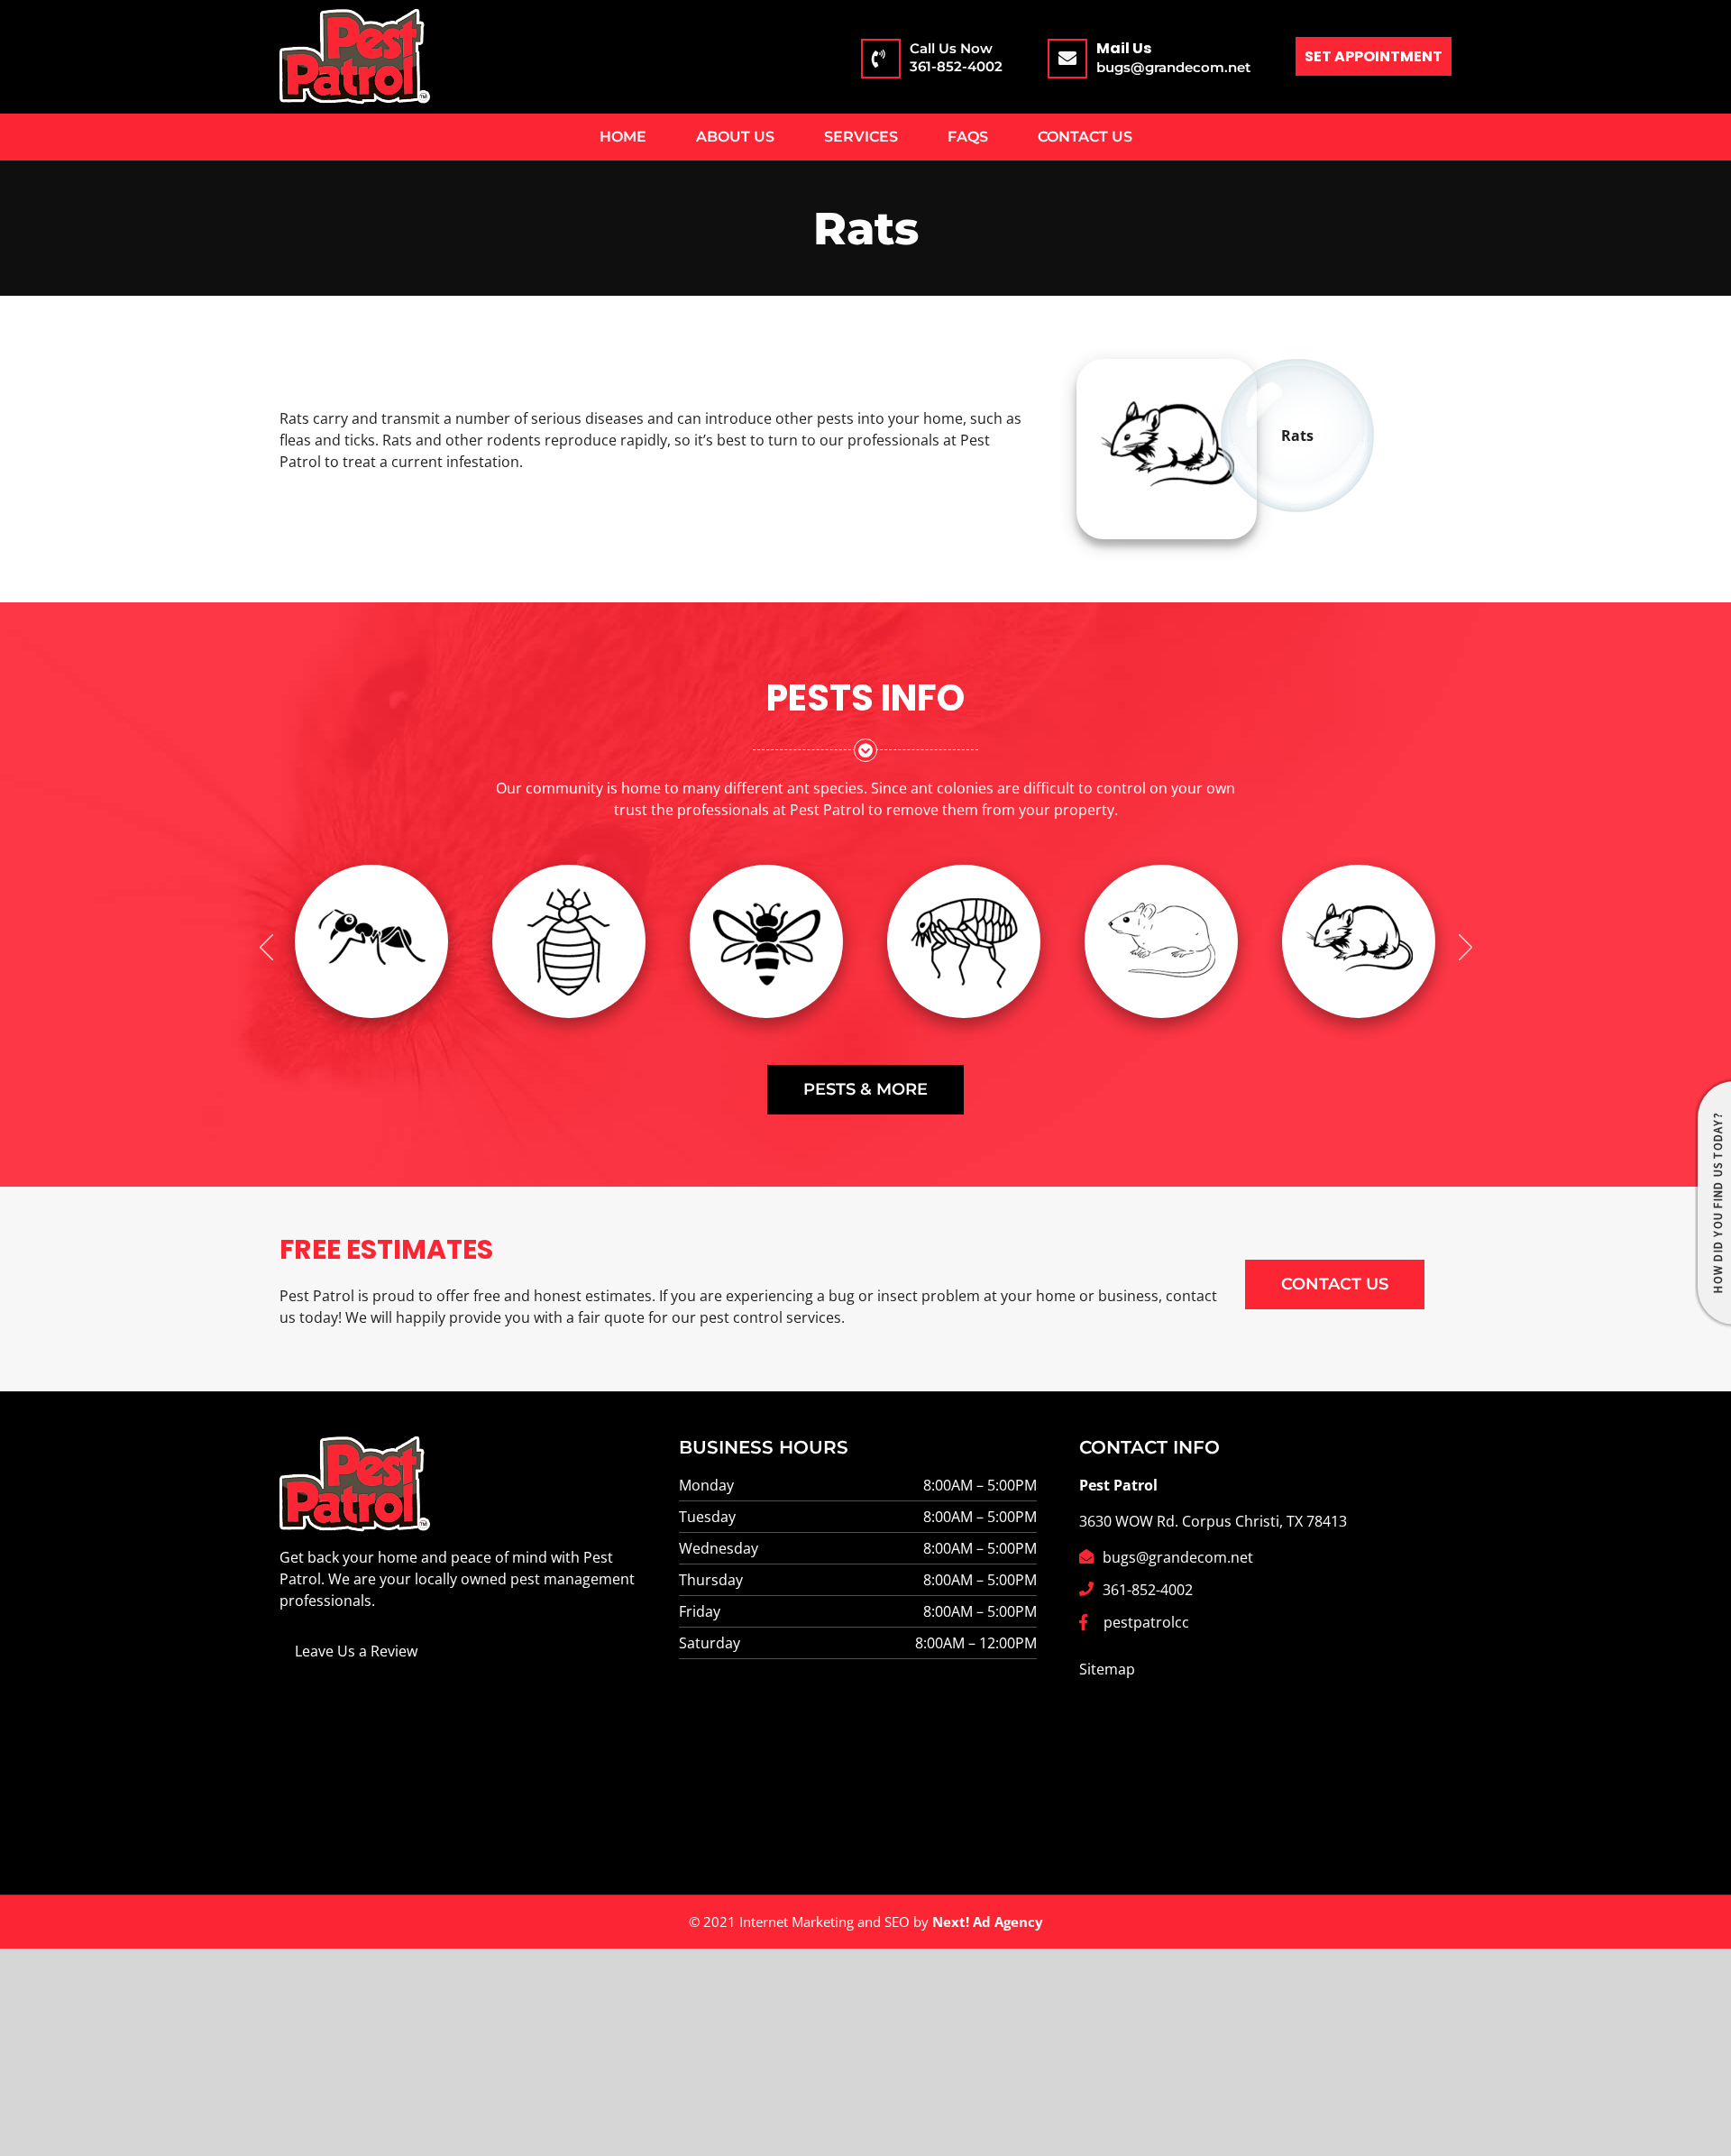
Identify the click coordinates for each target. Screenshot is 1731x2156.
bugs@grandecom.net (1173, 67)
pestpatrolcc (1146, 1622)
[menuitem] (623, 137)
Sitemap (1107, 1669)
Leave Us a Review (356, 1651)
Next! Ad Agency (988, 1922)
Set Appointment (1374, 56)
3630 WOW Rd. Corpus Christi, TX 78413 (1213, 1521)
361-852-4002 (956, 57)
